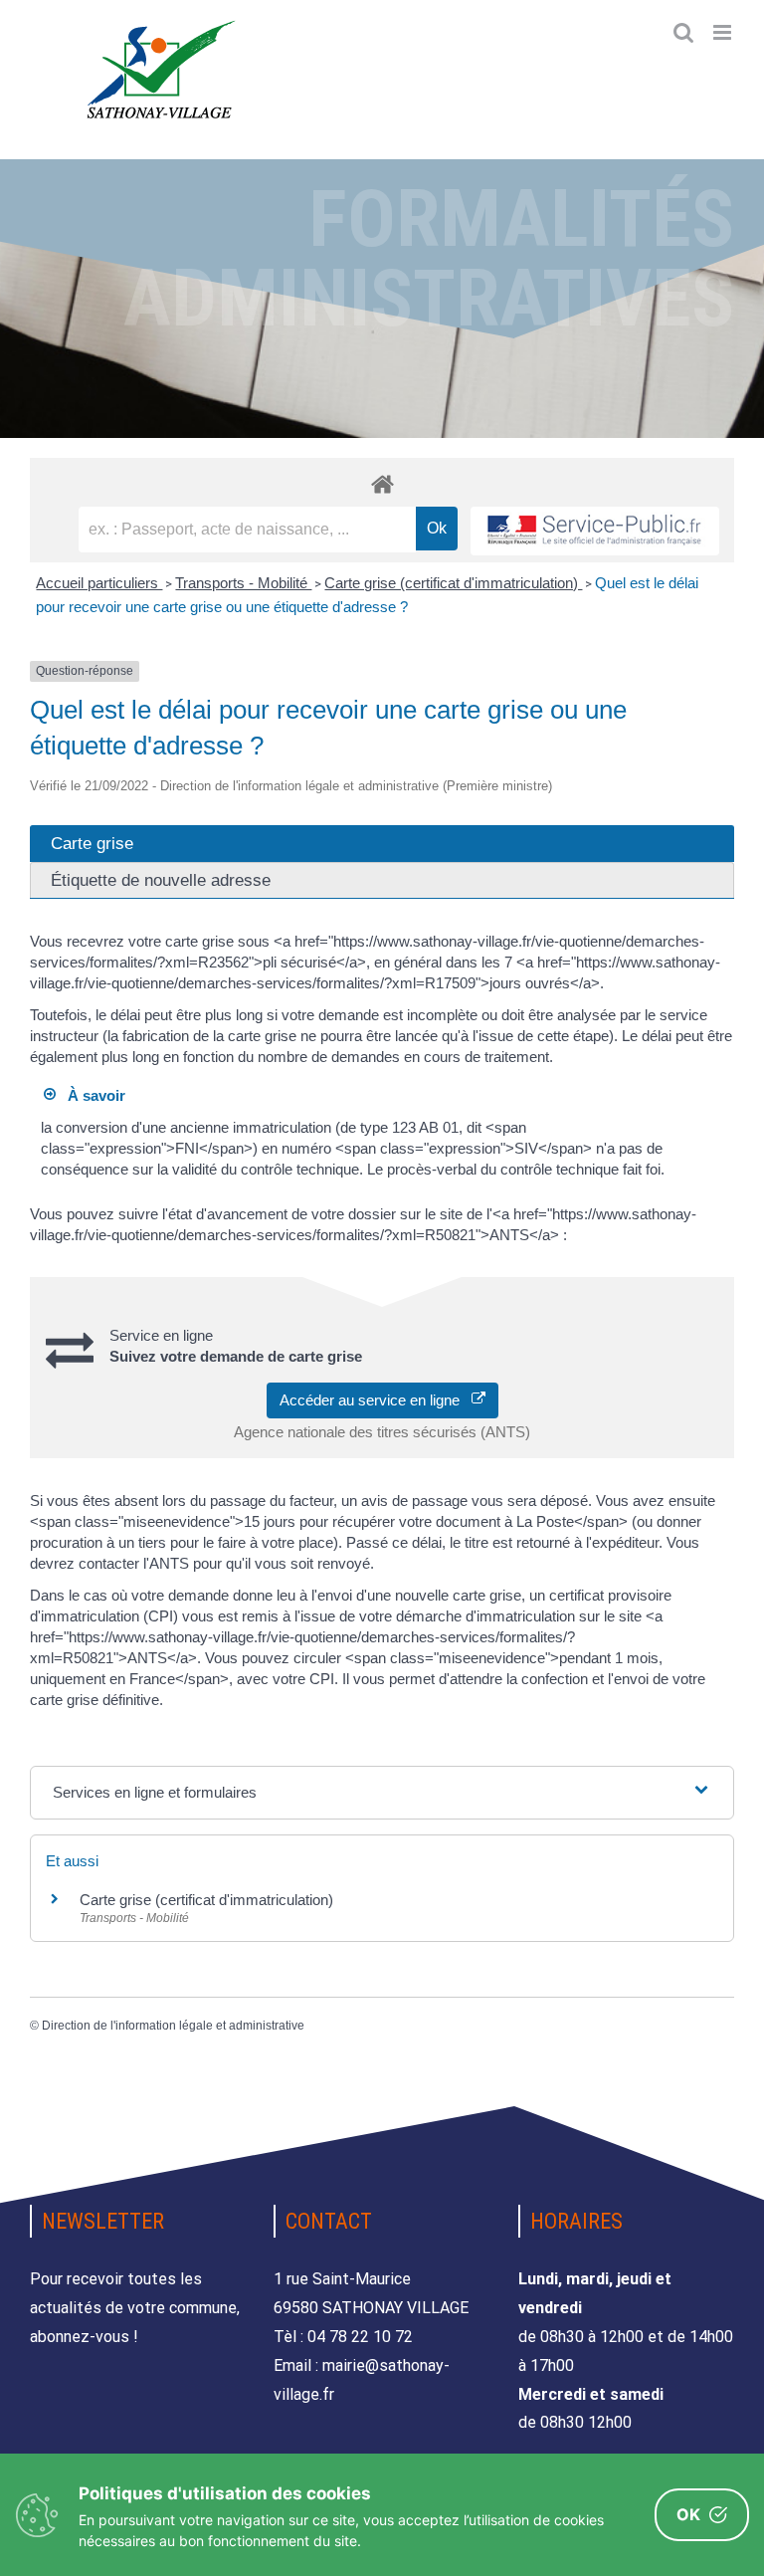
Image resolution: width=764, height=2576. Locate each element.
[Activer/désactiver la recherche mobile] (683, 32)
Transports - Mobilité (243, 583)
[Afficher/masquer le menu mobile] (724, 32)
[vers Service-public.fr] (595, 531)
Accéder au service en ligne (376, 1400)
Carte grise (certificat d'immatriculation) (453, 583)
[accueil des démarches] (382, 483)
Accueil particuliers (99, 583)
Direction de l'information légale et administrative (173, 2026)
